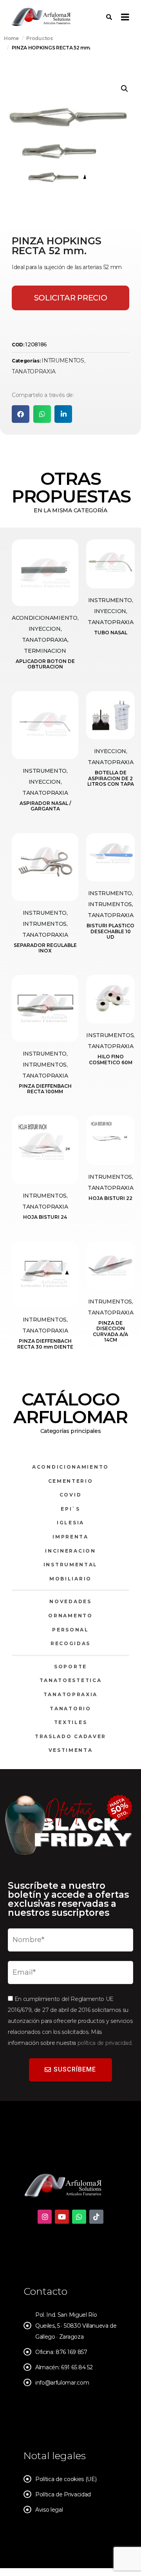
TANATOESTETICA (71, 1680)
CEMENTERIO (71, 1481)
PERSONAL (70, 1630)
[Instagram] (45, 2217)
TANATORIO (70, 1709)
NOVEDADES (70, 1601)
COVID (71, 1495)
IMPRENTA (70, 1537)
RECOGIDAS (70, 1643)
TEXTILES (71, 1722)
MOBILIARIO (70, 1579)
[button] (125, 89)
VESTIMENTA (71, 1750)
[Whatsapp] (79, 2217)
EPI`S (70, 1509)
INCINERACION (70, 1551)
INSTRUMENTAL (70, 1565)
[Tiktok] (96, 2217)
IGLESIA (70, 1523)
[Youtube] (62, 2217)
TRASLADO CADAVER (70, 1736)
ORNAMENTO (70, 1616)
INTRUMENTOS (63, 360)
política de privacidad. (105, 2043)
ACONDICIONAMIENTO (70, 1467)
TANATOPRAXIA (34, 371)
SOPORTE (70, 1667)
